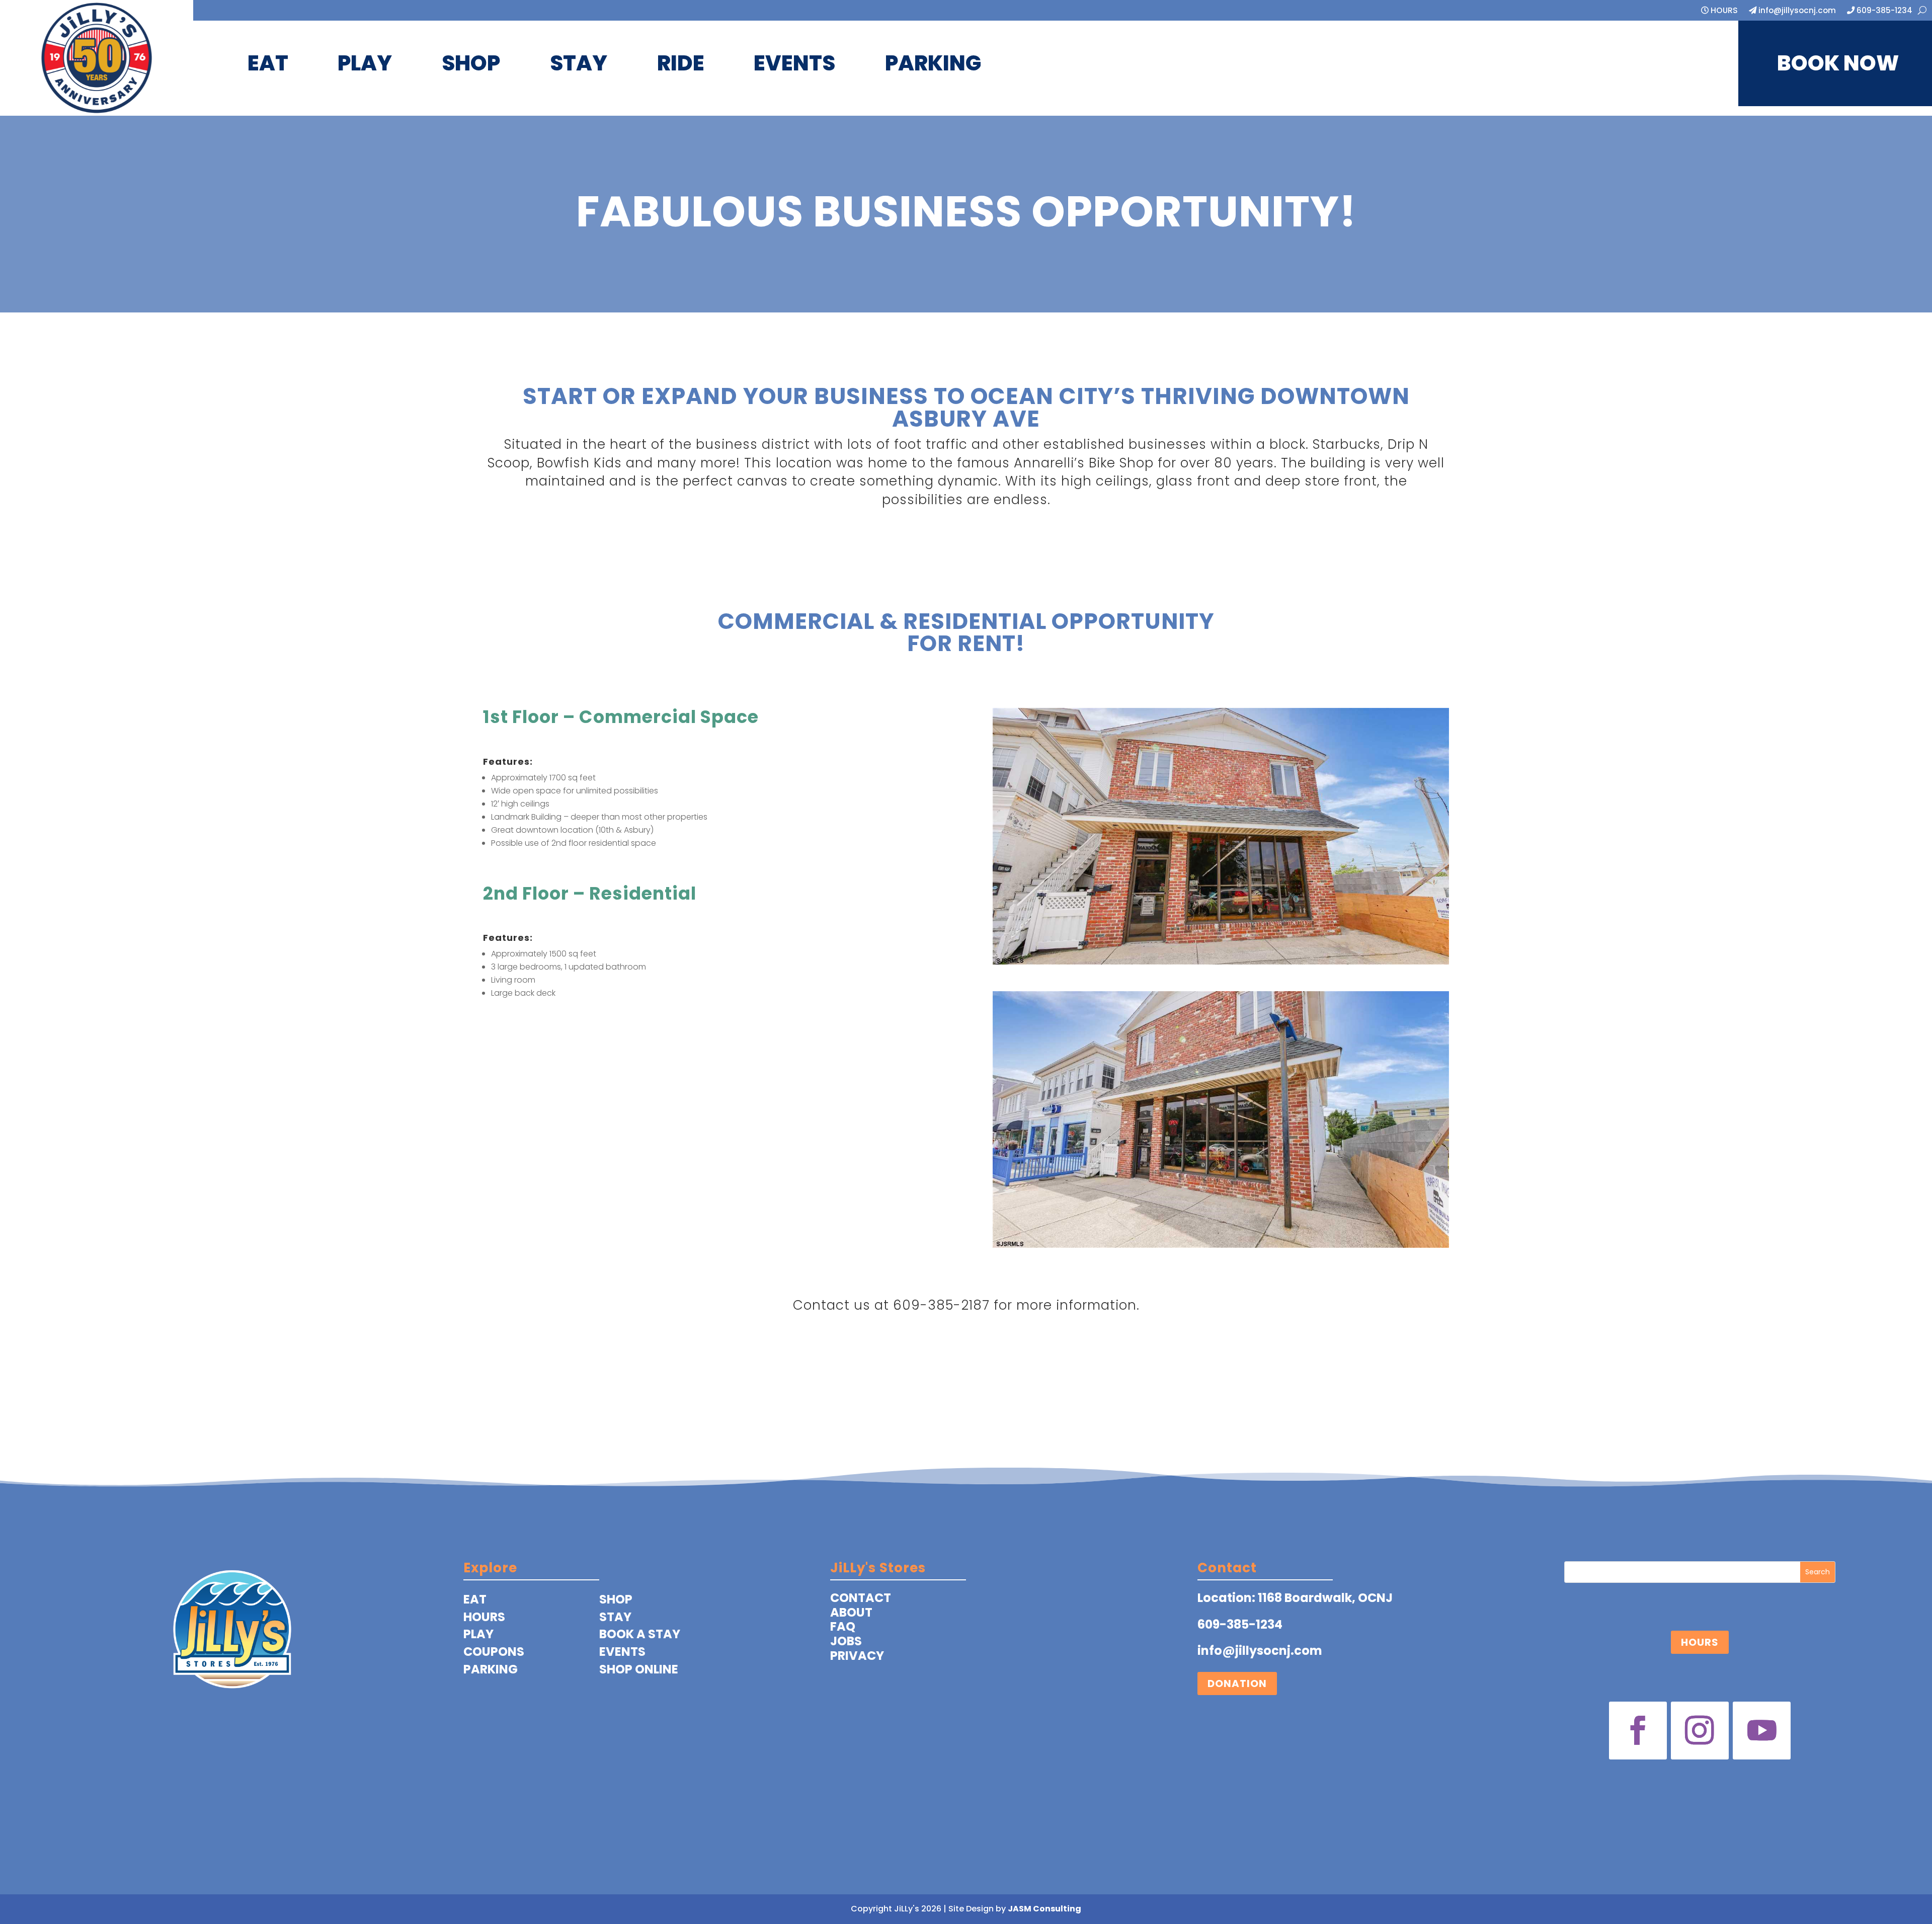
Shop (471, 63)
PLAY (478, 1634)
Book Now (1838, 63)
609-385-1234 (1883, 11)
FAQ (843, 1626)
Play (365, 63)
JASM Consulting (1044, 1909)
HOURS (1723, 11)
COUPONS (494, 1652)
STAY (615, 1617)
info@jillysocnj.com (1796, 11)
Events (794, 63)
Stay (579, 63)
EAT (475, 1599)
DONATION (1237, 1683)
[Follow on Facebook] (1638, 1731)
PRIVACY (857, 1656)
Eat (268, 63)
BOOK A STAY (640, 1634)
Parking (933, 63)
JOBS (846, 1641)
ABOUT (851, 1612)
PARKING (491, 1669)
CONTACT (861, 1598)
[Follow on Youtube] (1762, 1731)
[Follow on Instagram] (1700, 1731)
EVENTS (622, 1652)
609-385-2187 (941, 1305)
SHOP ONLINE (639, 1669)
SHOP (616, 1599)
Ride (681, 63)
